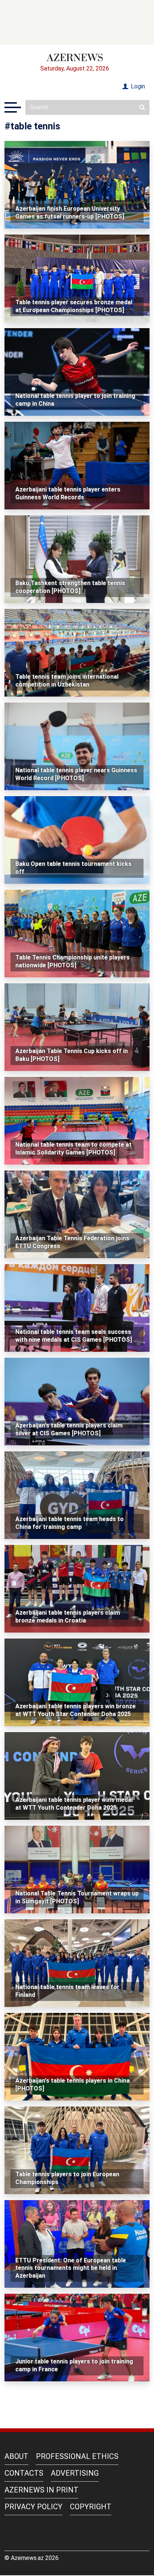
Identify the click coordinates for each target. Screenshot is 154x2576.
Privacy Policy (33, 2507)
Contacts (24, 2473)
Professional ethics (77, 2456)
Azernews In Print (41, 2490)
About (16, 2456)
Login (137, 86)
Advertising (75, 2473)
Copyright (91, 2507)
